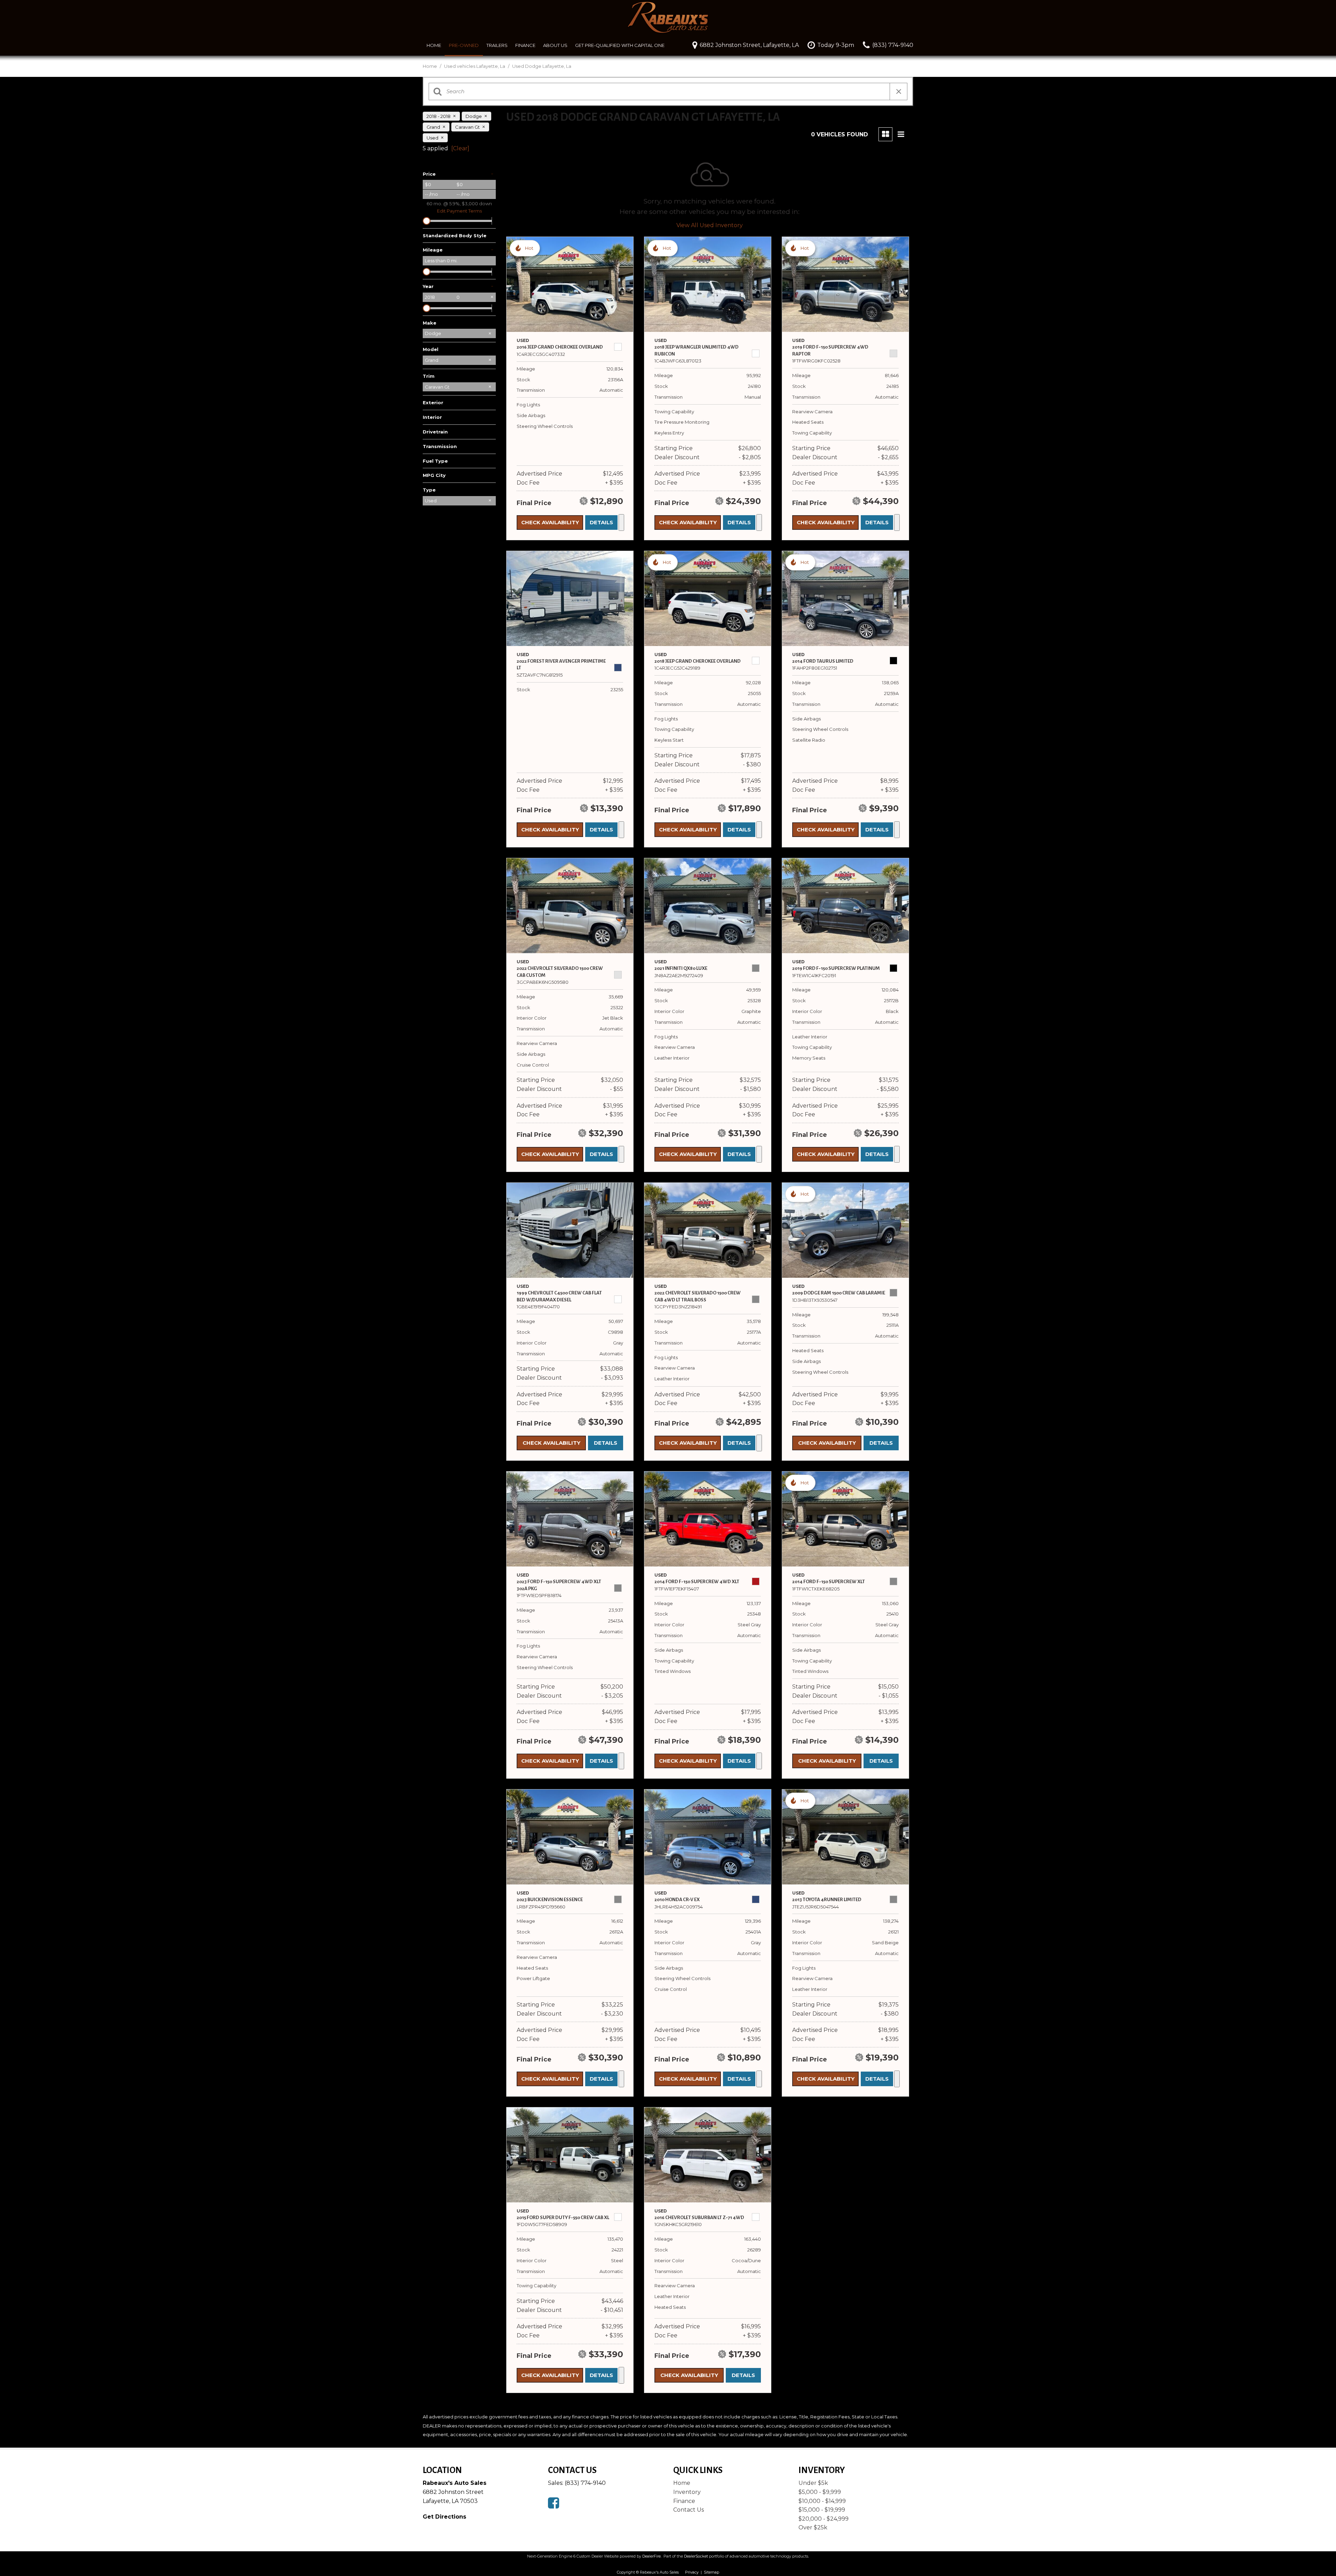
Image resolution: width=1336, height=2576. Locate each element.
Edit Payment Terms (459, 211)
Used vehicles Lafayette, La (475, 66)
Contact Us (689, 2510)
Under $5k (813, 2483)
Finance (525, 45)
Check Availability (550, 522)
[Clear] (460, 148)
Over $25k (813, 2527)
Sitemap (711, 2572)
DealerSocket (696, 2556)
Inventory (687, 2492)
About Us (555, 45)
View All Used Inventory (710, 225)
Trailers (497, 45)
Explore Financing (621, 523)
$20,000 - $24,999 (824, 2519)
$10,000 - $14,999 (822, 2501)
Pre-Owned (464, 45)
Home (434, 45)
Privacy (692, 2572)
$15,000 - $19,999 (822, 2510)
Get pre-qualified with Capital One (620, 45)
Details (601, 522)
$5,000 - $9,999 (820, 2492)
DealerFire (651, 2556)
